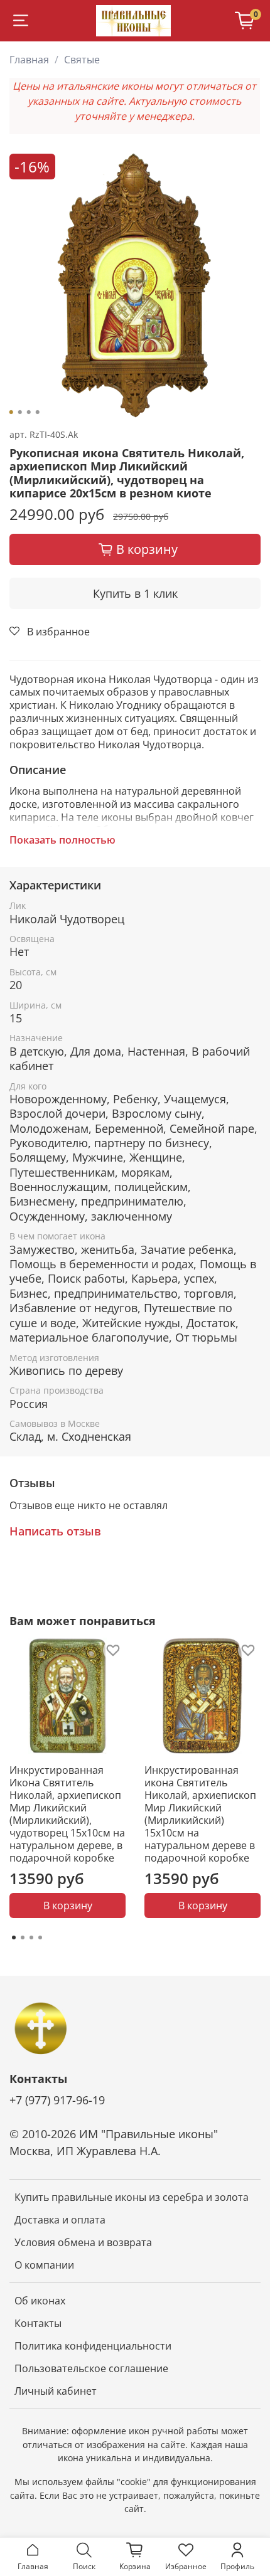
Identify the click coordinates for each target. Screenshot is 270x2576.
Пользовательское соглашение (91, 2368)
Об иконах (40, 2301)
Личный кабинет (56, 2391)
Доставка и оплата (60, 2220)
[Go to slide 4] (38, 412)
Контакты (38, 2323)
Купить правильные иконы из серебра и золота (132, 2197)
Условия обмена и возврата (83, 2242)
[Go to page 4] (40, 1937)
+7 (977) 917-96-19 (57, 2100)
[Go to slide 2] (20, 412)
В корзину (68, 1905)
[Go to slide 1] (11, 412)
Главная (29, 60)
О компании (44, 2265)
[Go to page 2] (23, 1937)
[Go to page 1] (14, 1937)
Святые (82, 60)
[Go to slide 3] (29, 412)
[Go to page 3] (31, 1937)
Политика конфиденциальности (93, 2346)
